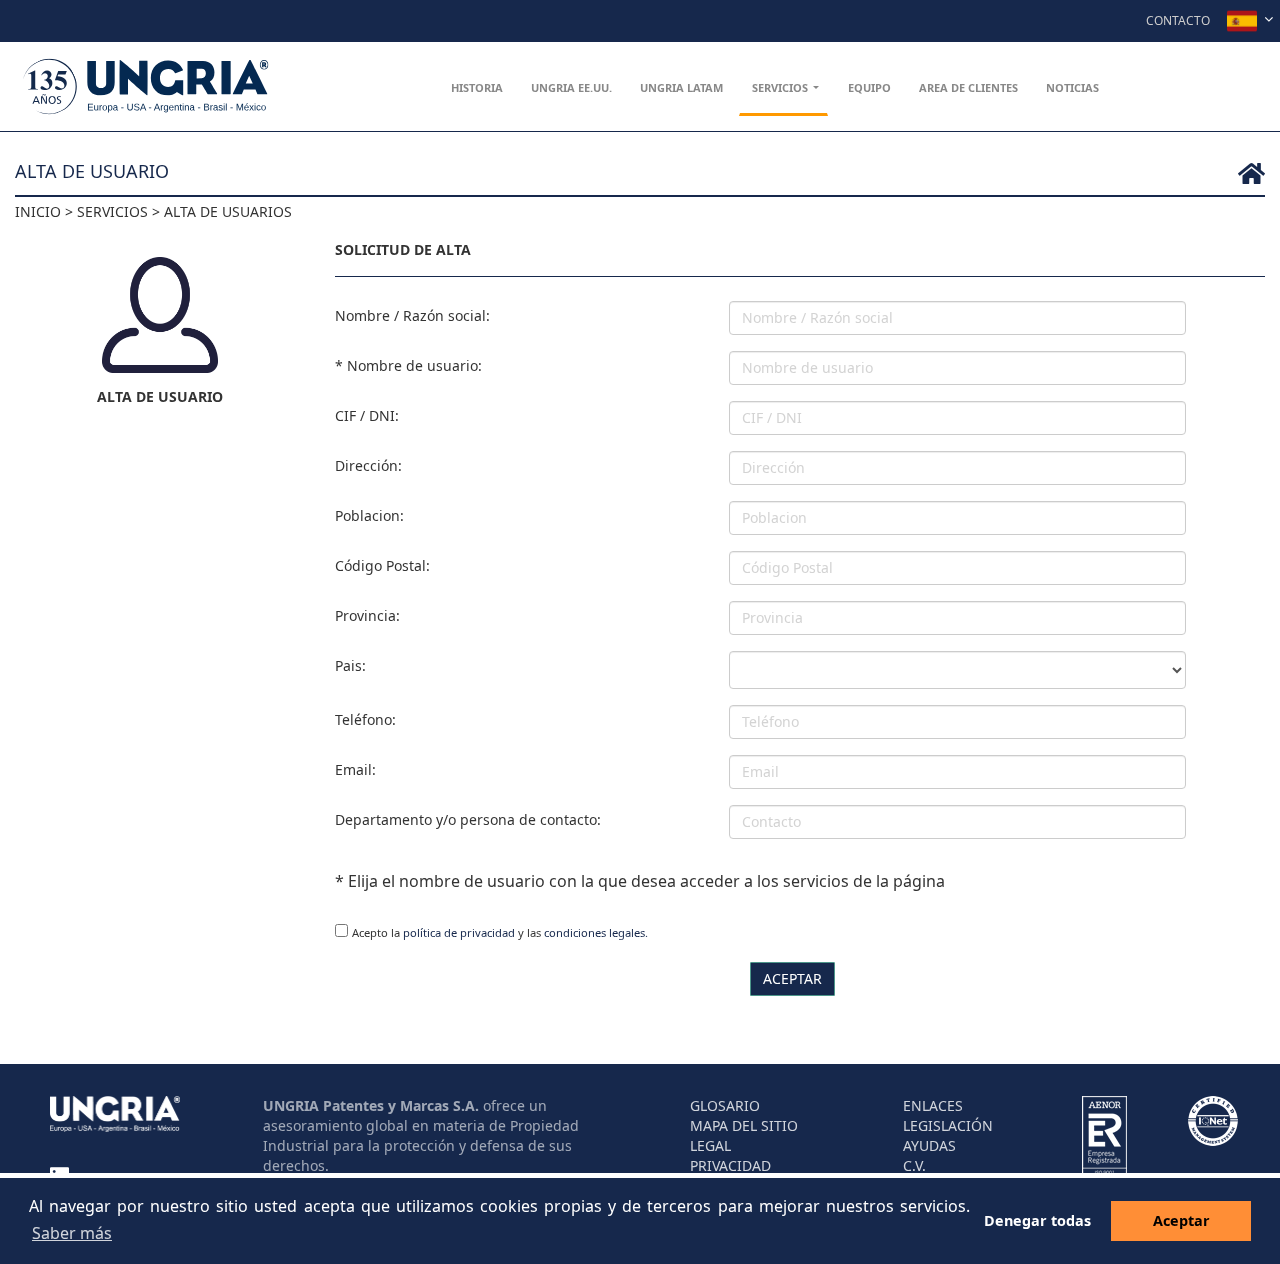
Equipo (869, 87)
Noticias (1072, 87)
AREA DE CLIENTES (968, 87)
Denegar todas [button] (1037, 1220)
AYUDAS (929, 1145)
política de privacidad (459, 932)
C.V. (914, 1165)
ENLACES (933, 1105)
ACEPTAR (792, 978)
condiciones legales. (596, 932)
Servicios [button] (781, 87)
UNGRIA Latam (681, 87)
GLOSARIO (725, 1105)
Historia (477, 87)
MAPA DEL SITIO (744, 1125)
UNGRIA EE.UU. (571, 87)
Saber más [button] (72, 1233)
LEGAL (710, 1145)
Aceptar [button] (1181, 1220)
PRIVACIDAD (730, 1165)
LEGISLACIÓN (948, 1125)
